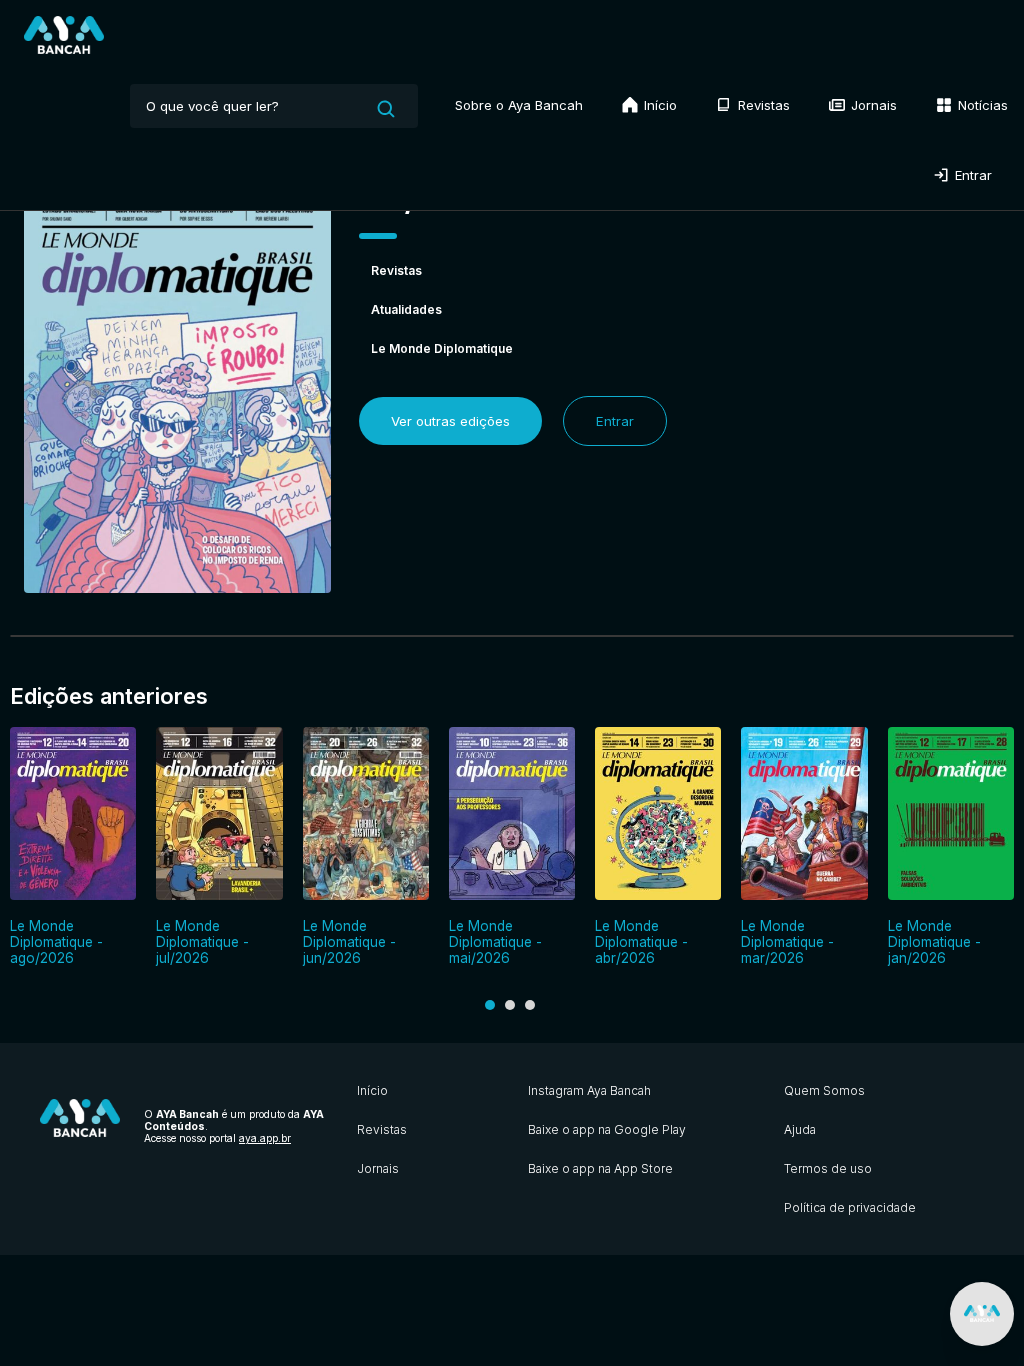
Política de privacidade (850, 1207)
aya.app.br (265, 1138)
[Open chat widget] (982, 1314)
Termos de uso (828, 1168)
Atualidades (406, 309)
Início (658, 105)
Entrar (971, 175)
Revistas (762, 105)
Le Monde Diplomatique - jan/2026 (934, 942)
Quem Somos (824, 1090)
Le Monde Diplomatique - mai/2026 (495, 942)
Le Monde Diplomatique (442, 348)
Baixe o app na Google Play (607, 1129)
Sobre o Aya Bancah (519, 105)
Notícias (981, 105)
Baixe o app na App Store (600, 1168)
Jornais (872, 105)
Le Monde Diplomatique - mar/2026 (787, 942)
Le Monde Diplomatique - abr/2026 (641, 942)
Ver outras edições (450, 421)
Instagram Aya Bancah (589, 1090)
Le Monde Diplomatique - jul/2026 (202, 942)
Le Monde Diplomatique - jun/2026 (349, 942)
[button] (490, 1005)
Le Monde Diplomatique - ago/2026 (56, 942)
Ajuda (800, 1129)
